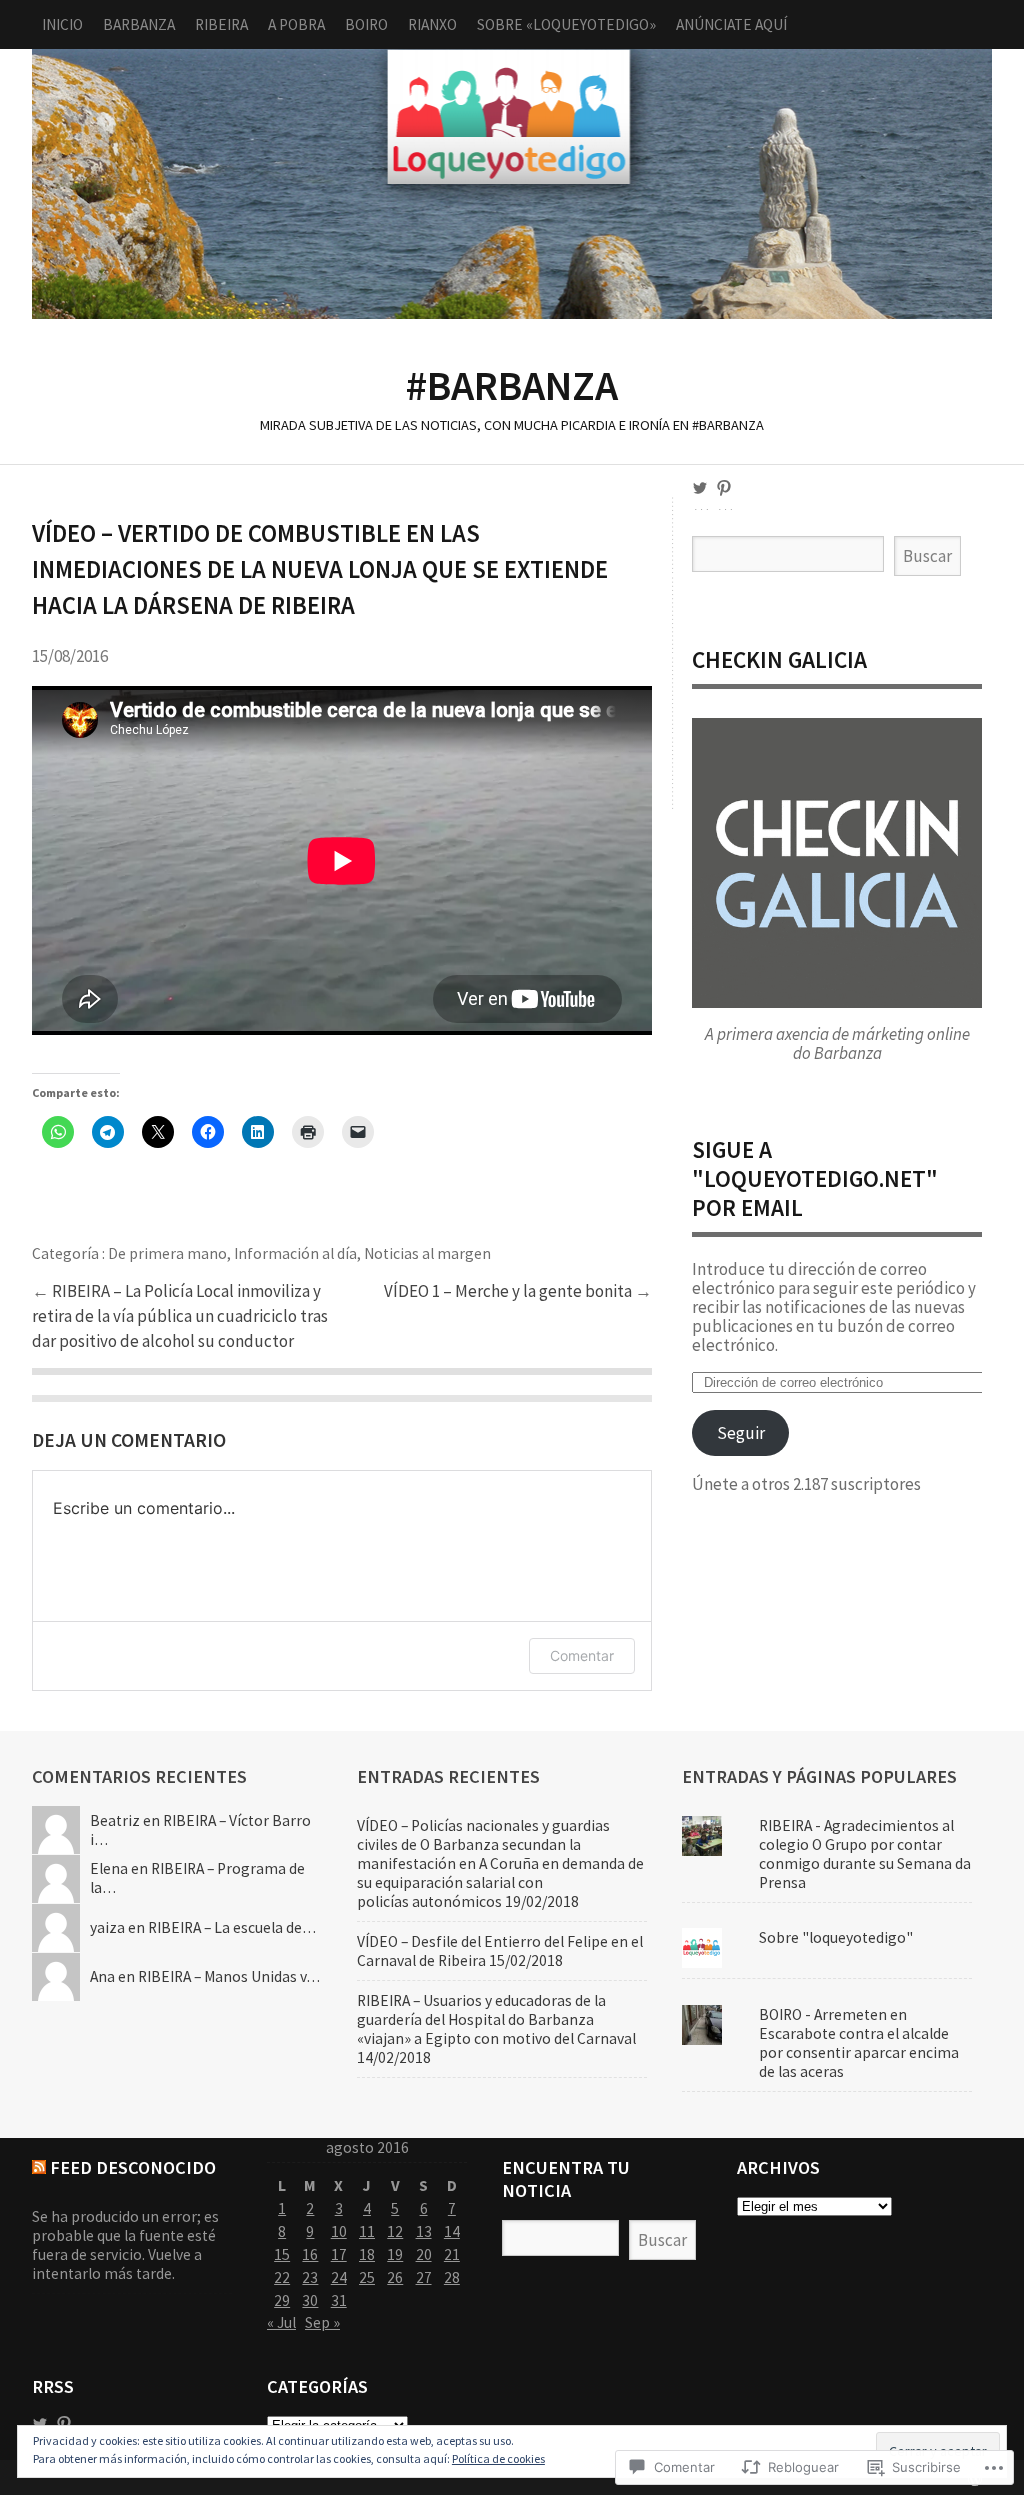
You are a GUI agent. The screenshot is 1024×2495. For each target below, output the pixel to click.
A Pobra (296, 24)
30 (310, 2300)
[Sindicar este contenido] (39, 2167)
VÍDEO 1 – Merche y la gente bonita (509, 1291)
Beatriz (115, 1820)
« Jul (281, 2322)
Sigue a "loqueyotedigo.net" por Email (815, 1178)
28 (452, 2277)
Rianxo (432, 24)
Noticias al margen (427, 1253)
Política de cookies (498, 2458)
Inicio (62, 24)
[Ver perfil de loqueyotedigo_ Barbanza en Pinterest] (724, 488)
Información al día (295, 1253)
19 (395, 2254)
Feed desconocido (133, 2167)
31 (339, 2300)
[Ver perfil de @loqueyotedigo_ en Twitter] (700, 488)
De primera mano (167, 1253)
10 (339, 2231)
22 (282, 2277)
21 (452, 2254)
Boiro (366, 24)
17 (339, 2254)
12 (395, 2231)
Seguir (741, 1433)
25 (367, 2277)
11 (367, 2231)
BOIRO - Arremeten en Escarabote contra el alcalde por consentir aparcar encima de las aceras (859, 2043)
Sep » (322, 2322)
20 (424, 2254)
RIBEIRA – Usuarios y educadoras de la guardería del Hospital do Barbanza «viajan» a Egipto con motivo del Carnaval (496, 2019)
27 (424, 2277)
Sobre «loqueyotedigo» (566, 24)
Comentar (582, 1655)
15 (282, 2254)
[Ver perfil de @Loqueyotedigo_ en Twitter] (40, 2424)
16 (310, 2254)
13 (424, 2231)
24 (339, 2277)
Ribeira (221, 24)
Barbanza (139, 24)
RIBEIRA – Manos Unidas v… (229, 1976)
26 (395, 2277)
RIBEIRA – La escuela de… (232, 1927)
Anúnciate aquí (731, 24)
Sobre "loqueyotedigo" (836, 1937)
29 (282, 2300)
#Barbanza (512, 184)
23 (310, 2277)
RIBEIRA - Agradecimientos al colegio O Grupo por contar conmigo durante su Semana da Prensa (865, 1854)
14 (452, 2231)
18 (367, 2254)
